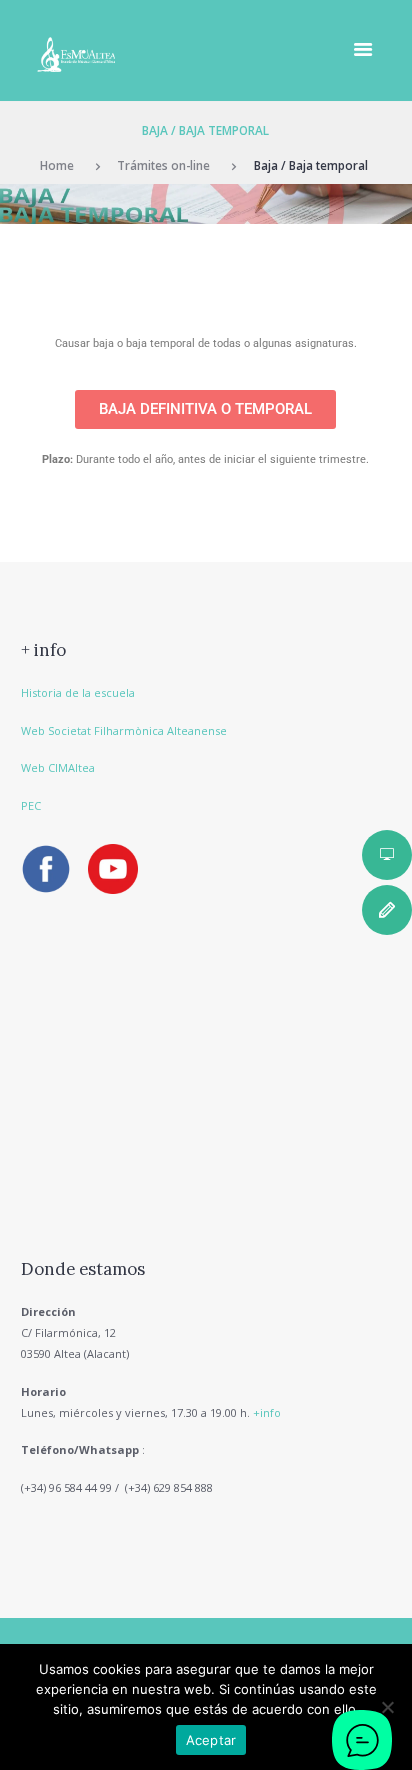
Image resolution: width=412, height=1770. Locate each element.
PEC (31, 805)
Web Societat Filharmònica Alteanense (124, 730)
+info (267, 1412)
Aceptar (211, 1740)
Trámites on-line (163, 165)
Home (57, 165)
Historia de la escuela (78, 692)
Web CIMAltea (58, 767)
